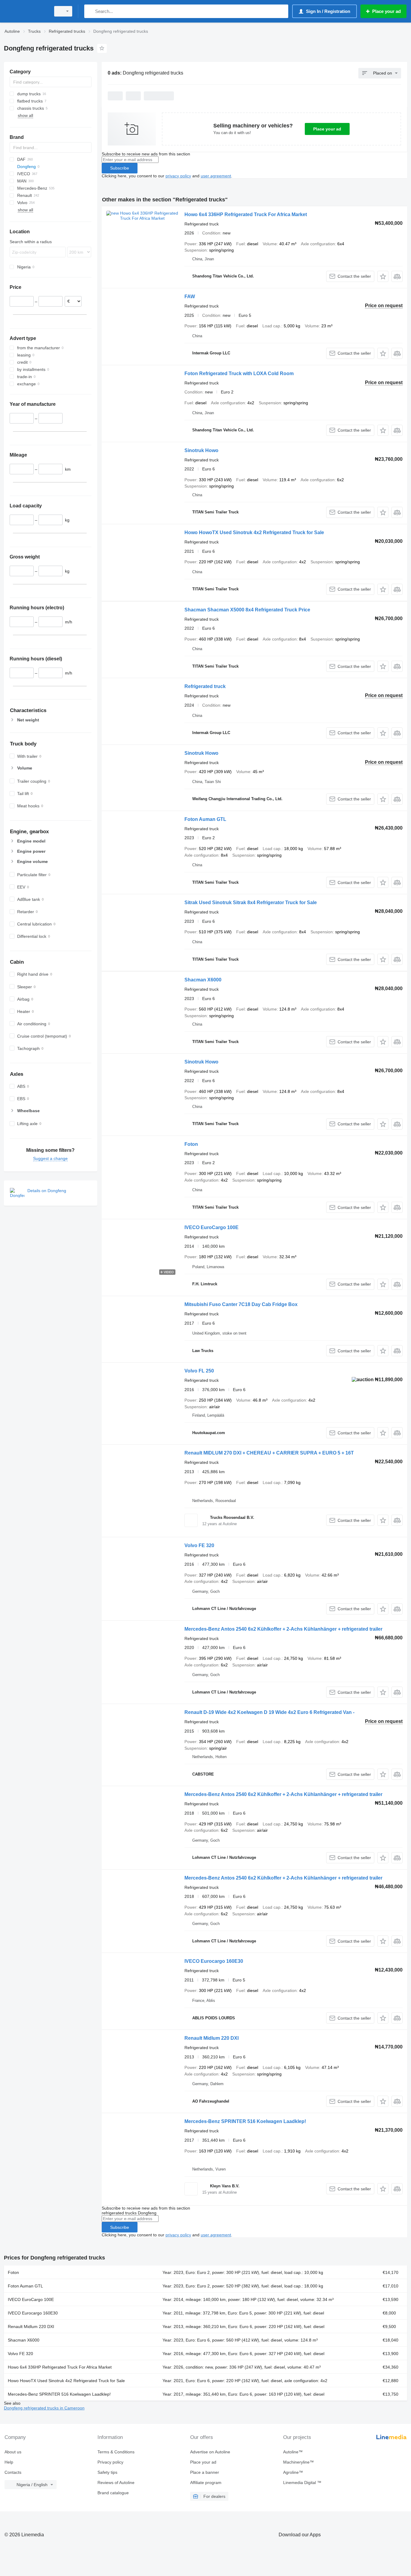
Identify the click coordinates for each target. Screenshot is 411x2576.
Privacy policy (110, 2462)
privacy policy (178, 176)
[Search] (90, 11)
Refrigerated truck (205, 686)
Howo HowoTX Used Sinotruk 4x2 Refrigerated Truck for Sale (254, 532)
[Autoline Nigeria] (26, 11)
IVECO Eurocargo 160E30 (214, 1961)
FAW (190, 297)
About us (13, 2452)
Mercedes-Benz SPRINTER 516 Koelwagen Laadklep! (245, 2121)
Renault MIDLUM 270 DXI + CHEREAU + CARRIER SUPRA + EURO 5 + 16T (269, 1453)
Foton (191, 1144)
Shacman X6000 (203, 980)
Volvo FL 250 (199, 1371)
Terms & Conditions (116, 2452)
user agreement (216, 176)
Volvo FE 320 (199, 1545)
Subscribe (120, 168)
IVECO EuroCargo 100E (212, 1227)
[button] (383, 276)
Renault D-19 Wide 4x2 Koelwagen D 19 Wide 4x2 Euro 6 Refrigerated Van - (269, 1712)
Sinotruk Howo (201, 450)
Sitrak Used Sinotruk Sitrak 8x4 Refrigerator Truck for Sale (251, 903)
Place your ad (327, 129)
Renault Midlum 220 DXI (212, 2038)
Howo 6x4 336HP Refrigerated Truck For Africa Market (246, 214)
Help (9, 2462)
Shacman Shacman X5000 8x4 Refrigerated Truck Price (247, 610)
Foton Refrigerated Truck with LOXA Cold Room (239, 373)
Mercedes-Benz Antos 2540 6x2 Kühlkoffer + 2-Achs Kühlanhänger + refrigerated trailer (283, 1629)
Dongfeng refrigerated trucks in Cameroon (44, 2408)
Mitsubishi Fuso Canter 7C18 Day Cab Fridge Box (241, 1304)
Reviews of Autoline (116, 2483)
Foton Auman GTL (205, 819)
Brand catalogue (113, 2493)
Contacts (13, 2472)
